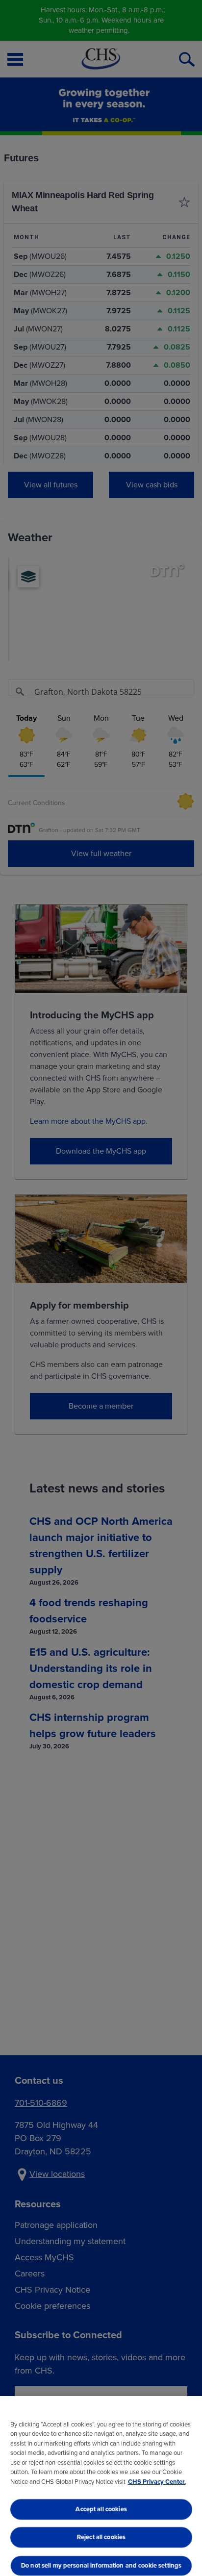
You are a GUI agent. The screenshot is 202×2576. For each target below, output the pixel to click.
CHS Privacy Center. (157, 2482)
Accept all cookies (101, 2509)
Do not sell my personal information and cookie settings (101, 2565)
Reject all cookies (101, 2538)
